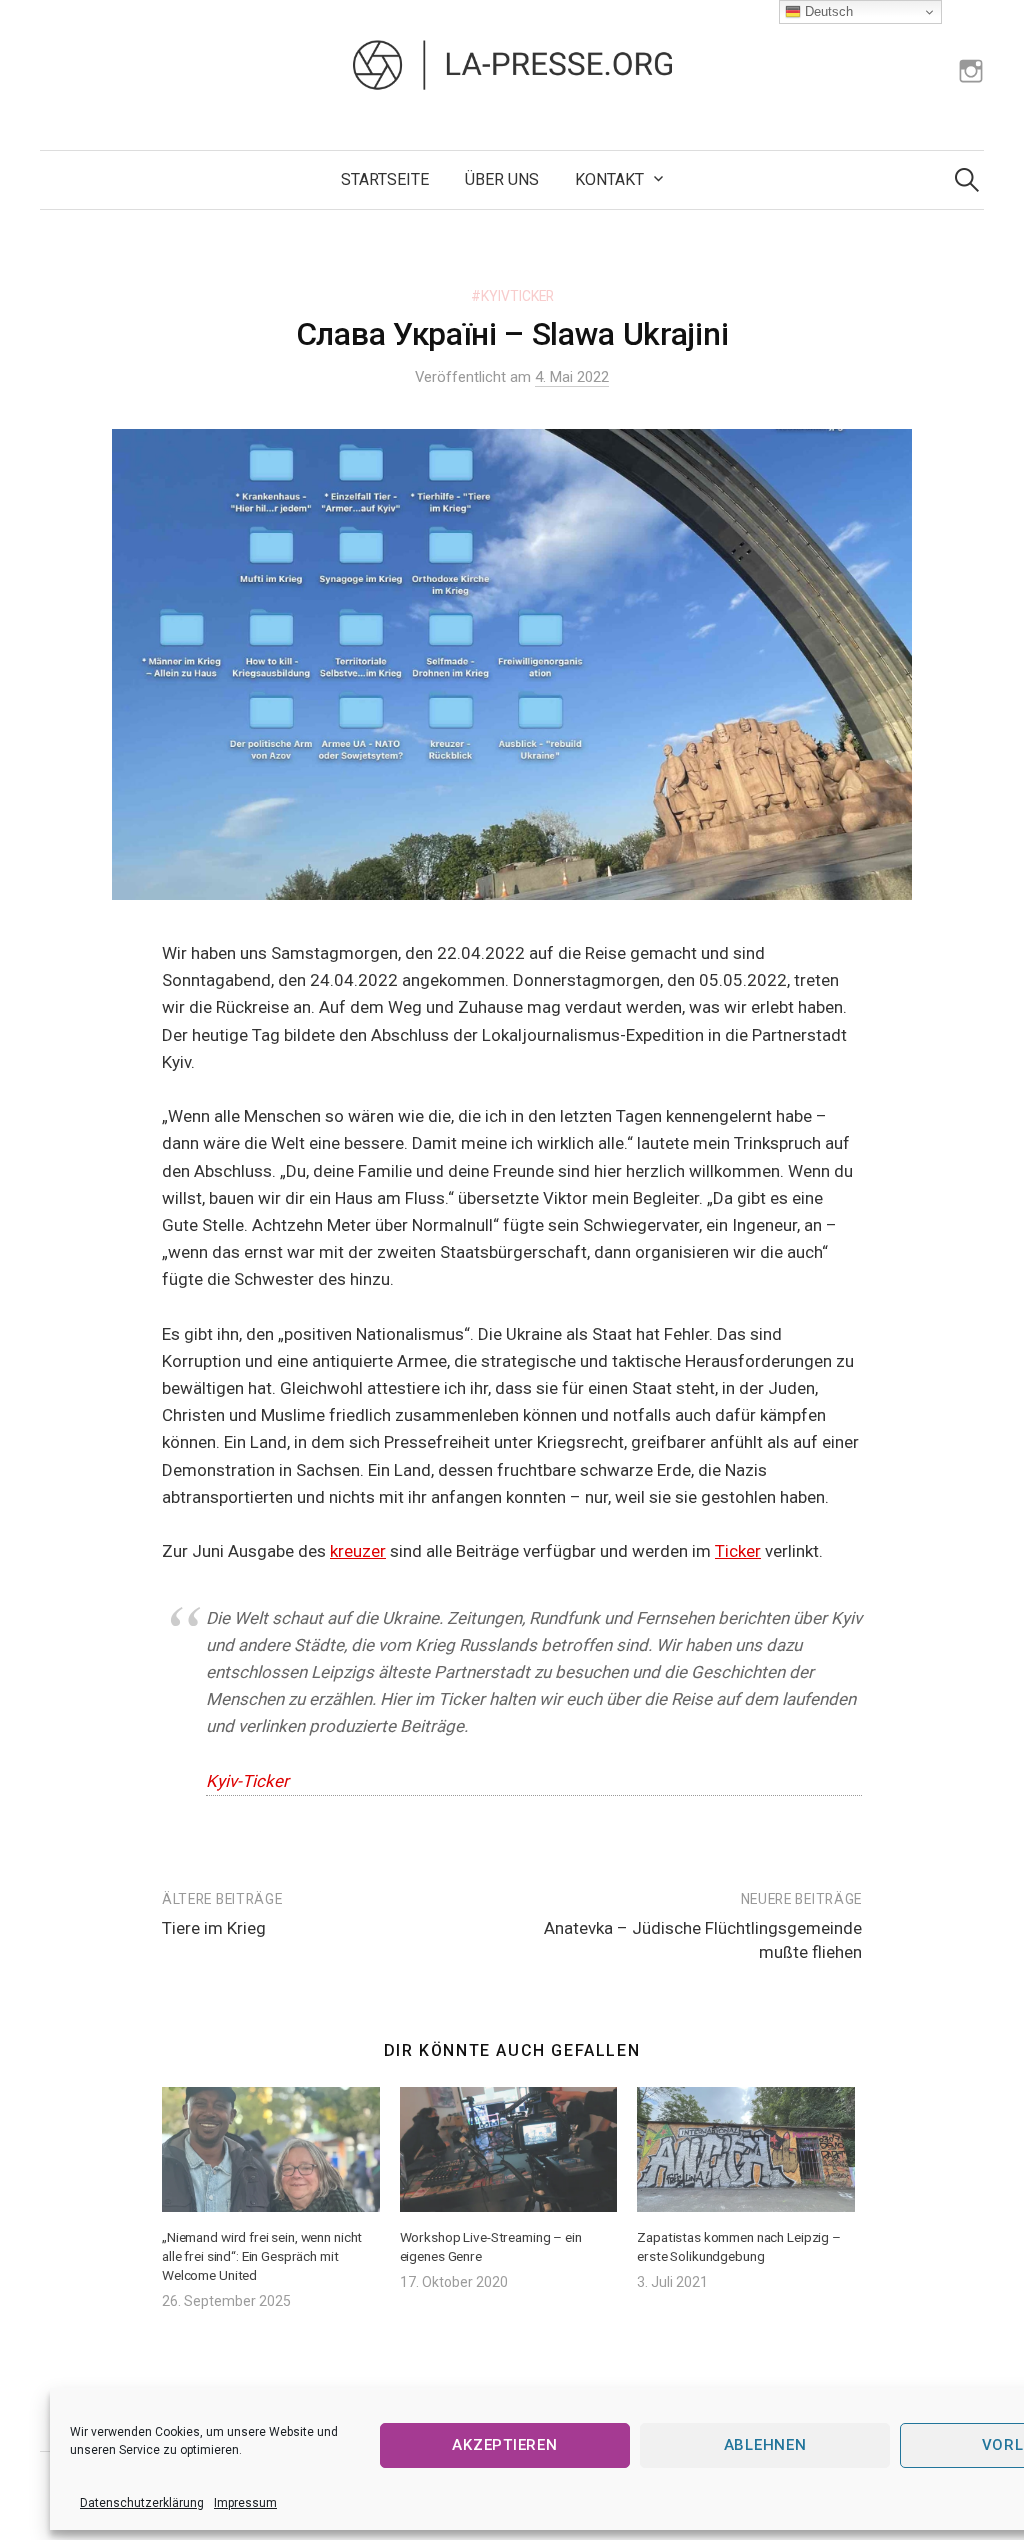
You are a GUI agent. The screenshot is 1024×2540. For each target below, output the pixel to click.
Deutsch (827, 11)
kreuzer (358, 1551)
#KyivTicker (512, 296)
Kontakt (609, 179)
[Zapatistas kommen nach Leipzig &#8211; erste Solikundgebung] (746, 2149)
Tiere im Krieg (214, 1928)
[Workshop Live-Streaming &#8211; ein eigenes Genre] (509, 2149)
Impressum (245, 2503)
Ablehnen (765, 2445)
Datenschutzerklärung (142, 2503)
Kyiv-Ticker (247, 1781)
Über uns (502, 179)
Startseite (385, 179)
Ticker (738, 1551)
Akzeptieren (504, 2445)
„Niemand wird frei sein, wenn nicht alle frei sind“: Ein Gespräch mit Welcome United (262, 2256)
